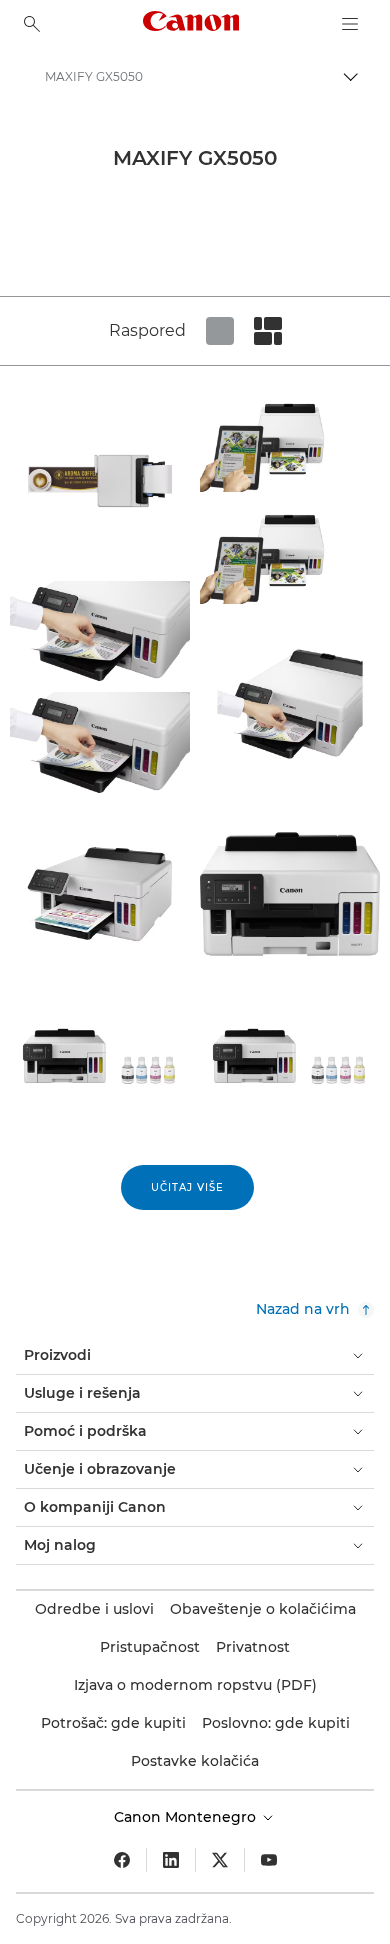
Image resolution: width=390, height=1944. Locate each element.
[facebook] (122, 1860)
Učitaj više (187, 1187)
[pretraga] (32, 24)
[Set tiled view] (220, 331)
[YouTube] (269, 1860)
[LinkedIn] (171, 1860)
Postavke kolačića (195, 1761)
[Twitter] (220, 1860)
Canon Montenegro (187, 1817)
